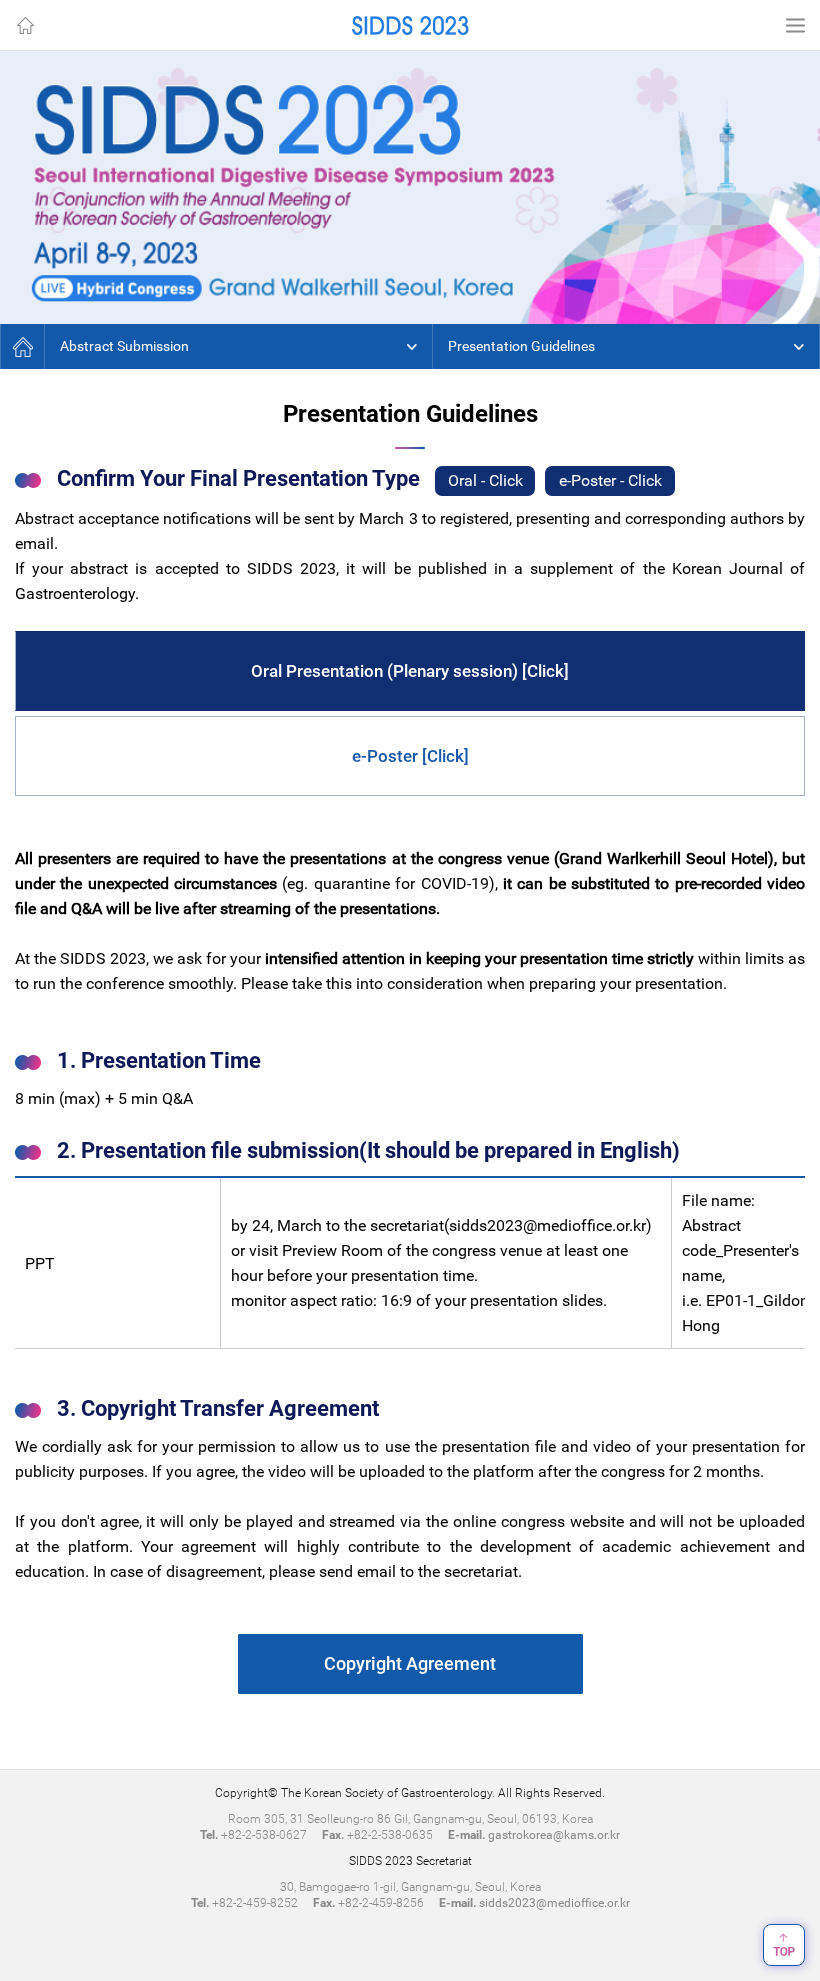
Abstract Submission (124, 346)
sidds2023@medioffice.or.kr (547, 1225)
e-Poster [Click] (410, 756)
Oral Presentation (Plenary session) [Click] (410, 671)
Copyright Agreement (410, 1663)
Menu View (795, 25)
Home (25, 25)
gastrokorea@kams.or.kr (554, 1835)
